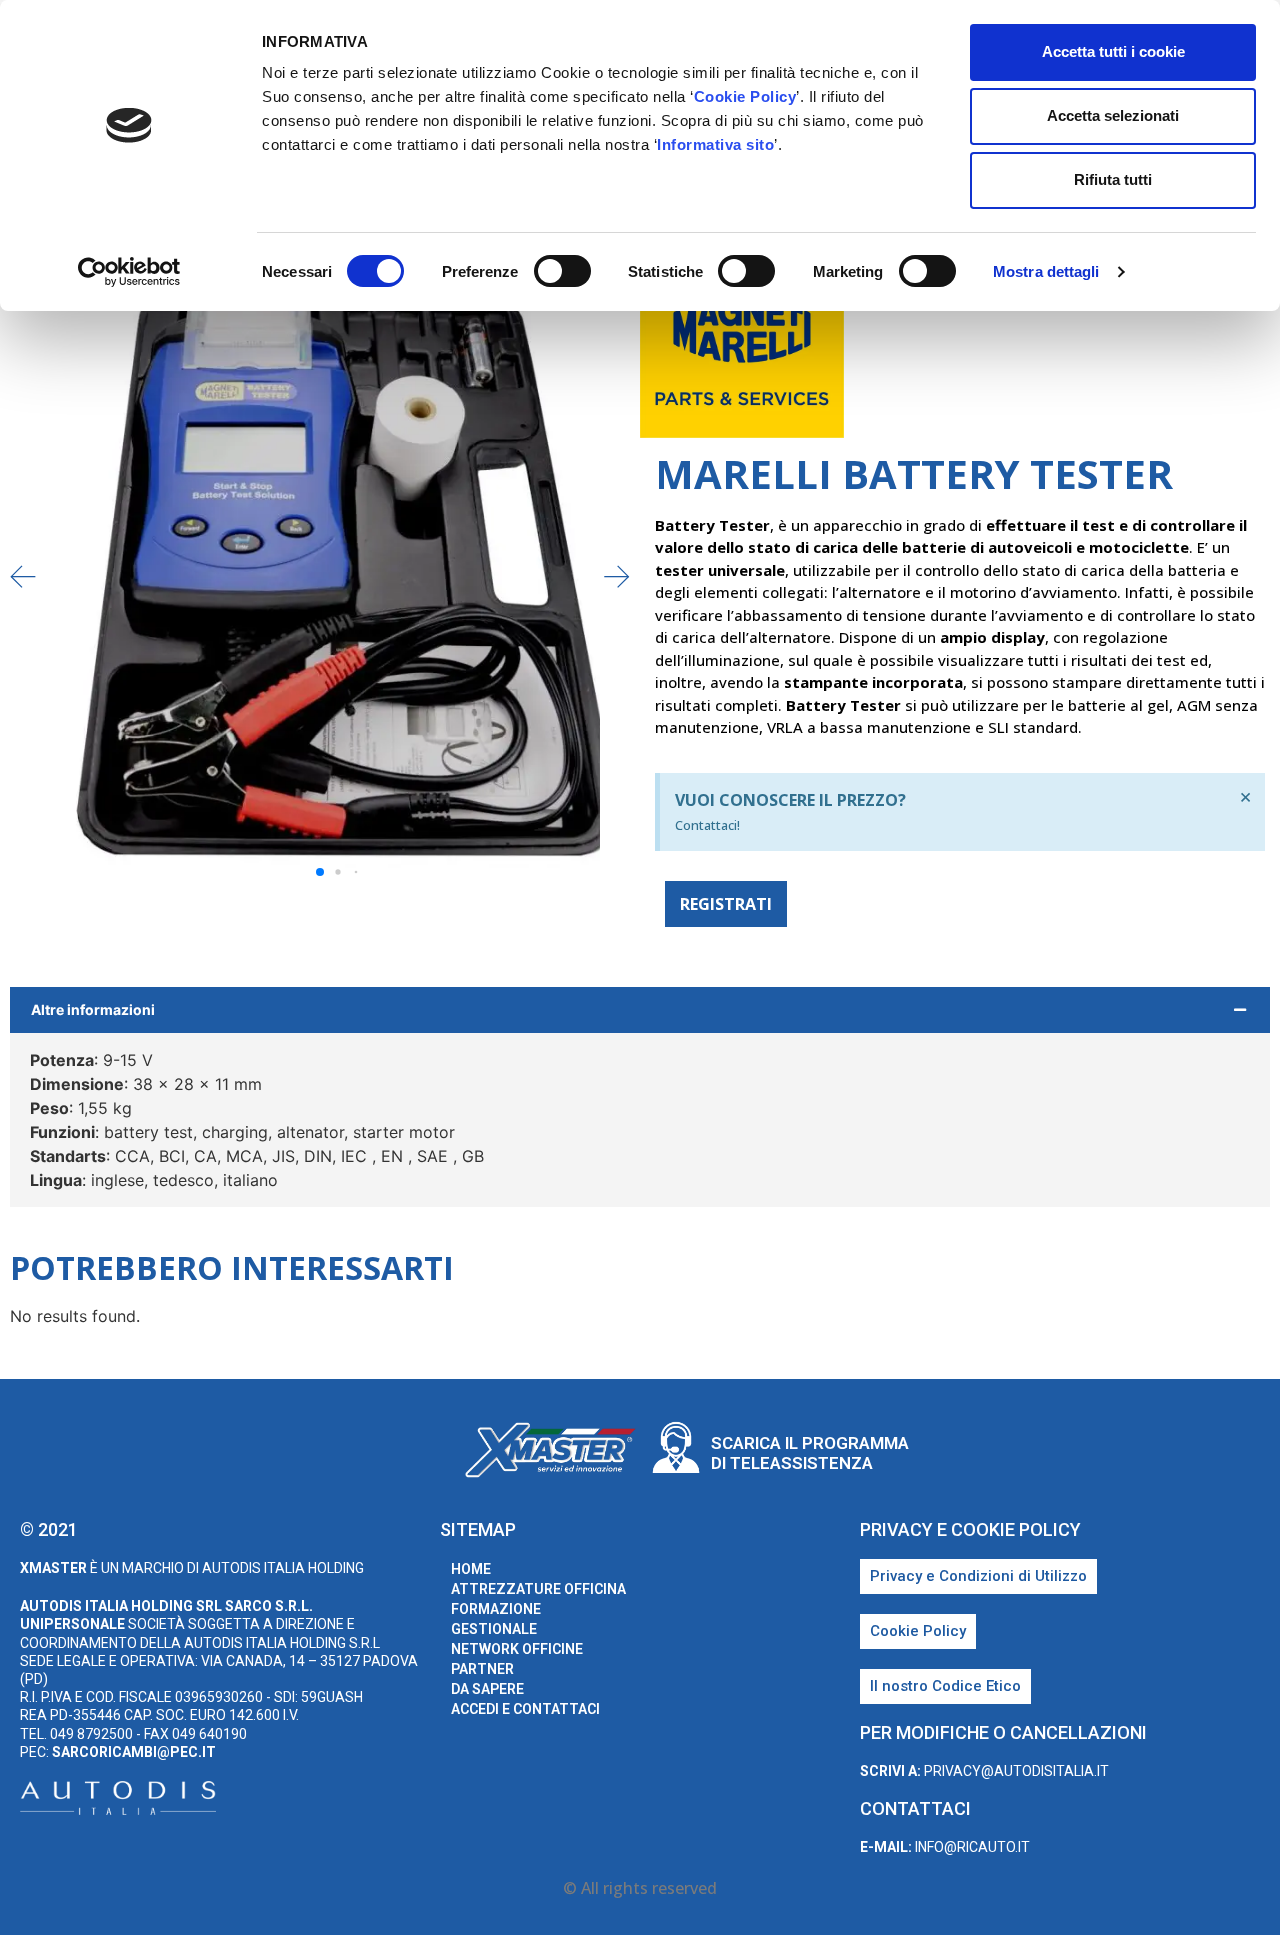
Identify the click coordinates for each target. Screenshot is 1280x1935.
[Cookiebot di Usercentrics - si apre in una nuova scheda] (129, 272)
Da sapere (487, 1689)
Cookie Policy (745, 96)
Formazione (496, 1609)
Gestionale (494, 1629)
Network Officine (517, 1649)
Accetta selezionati (1113, 115)
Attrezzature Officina (538, 1589)
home (471, 1569)
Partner (482, 1669)
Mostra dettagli (1046, 271)
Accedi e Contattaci (525, 1709)
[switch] (562, 271)
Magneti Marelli (1181, 352)
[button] (616, 576)
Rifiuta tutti (1113, 179)
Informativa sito (715, 144)
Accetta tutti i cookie (1113, 51)
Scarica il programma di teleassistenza (810, 1453)
